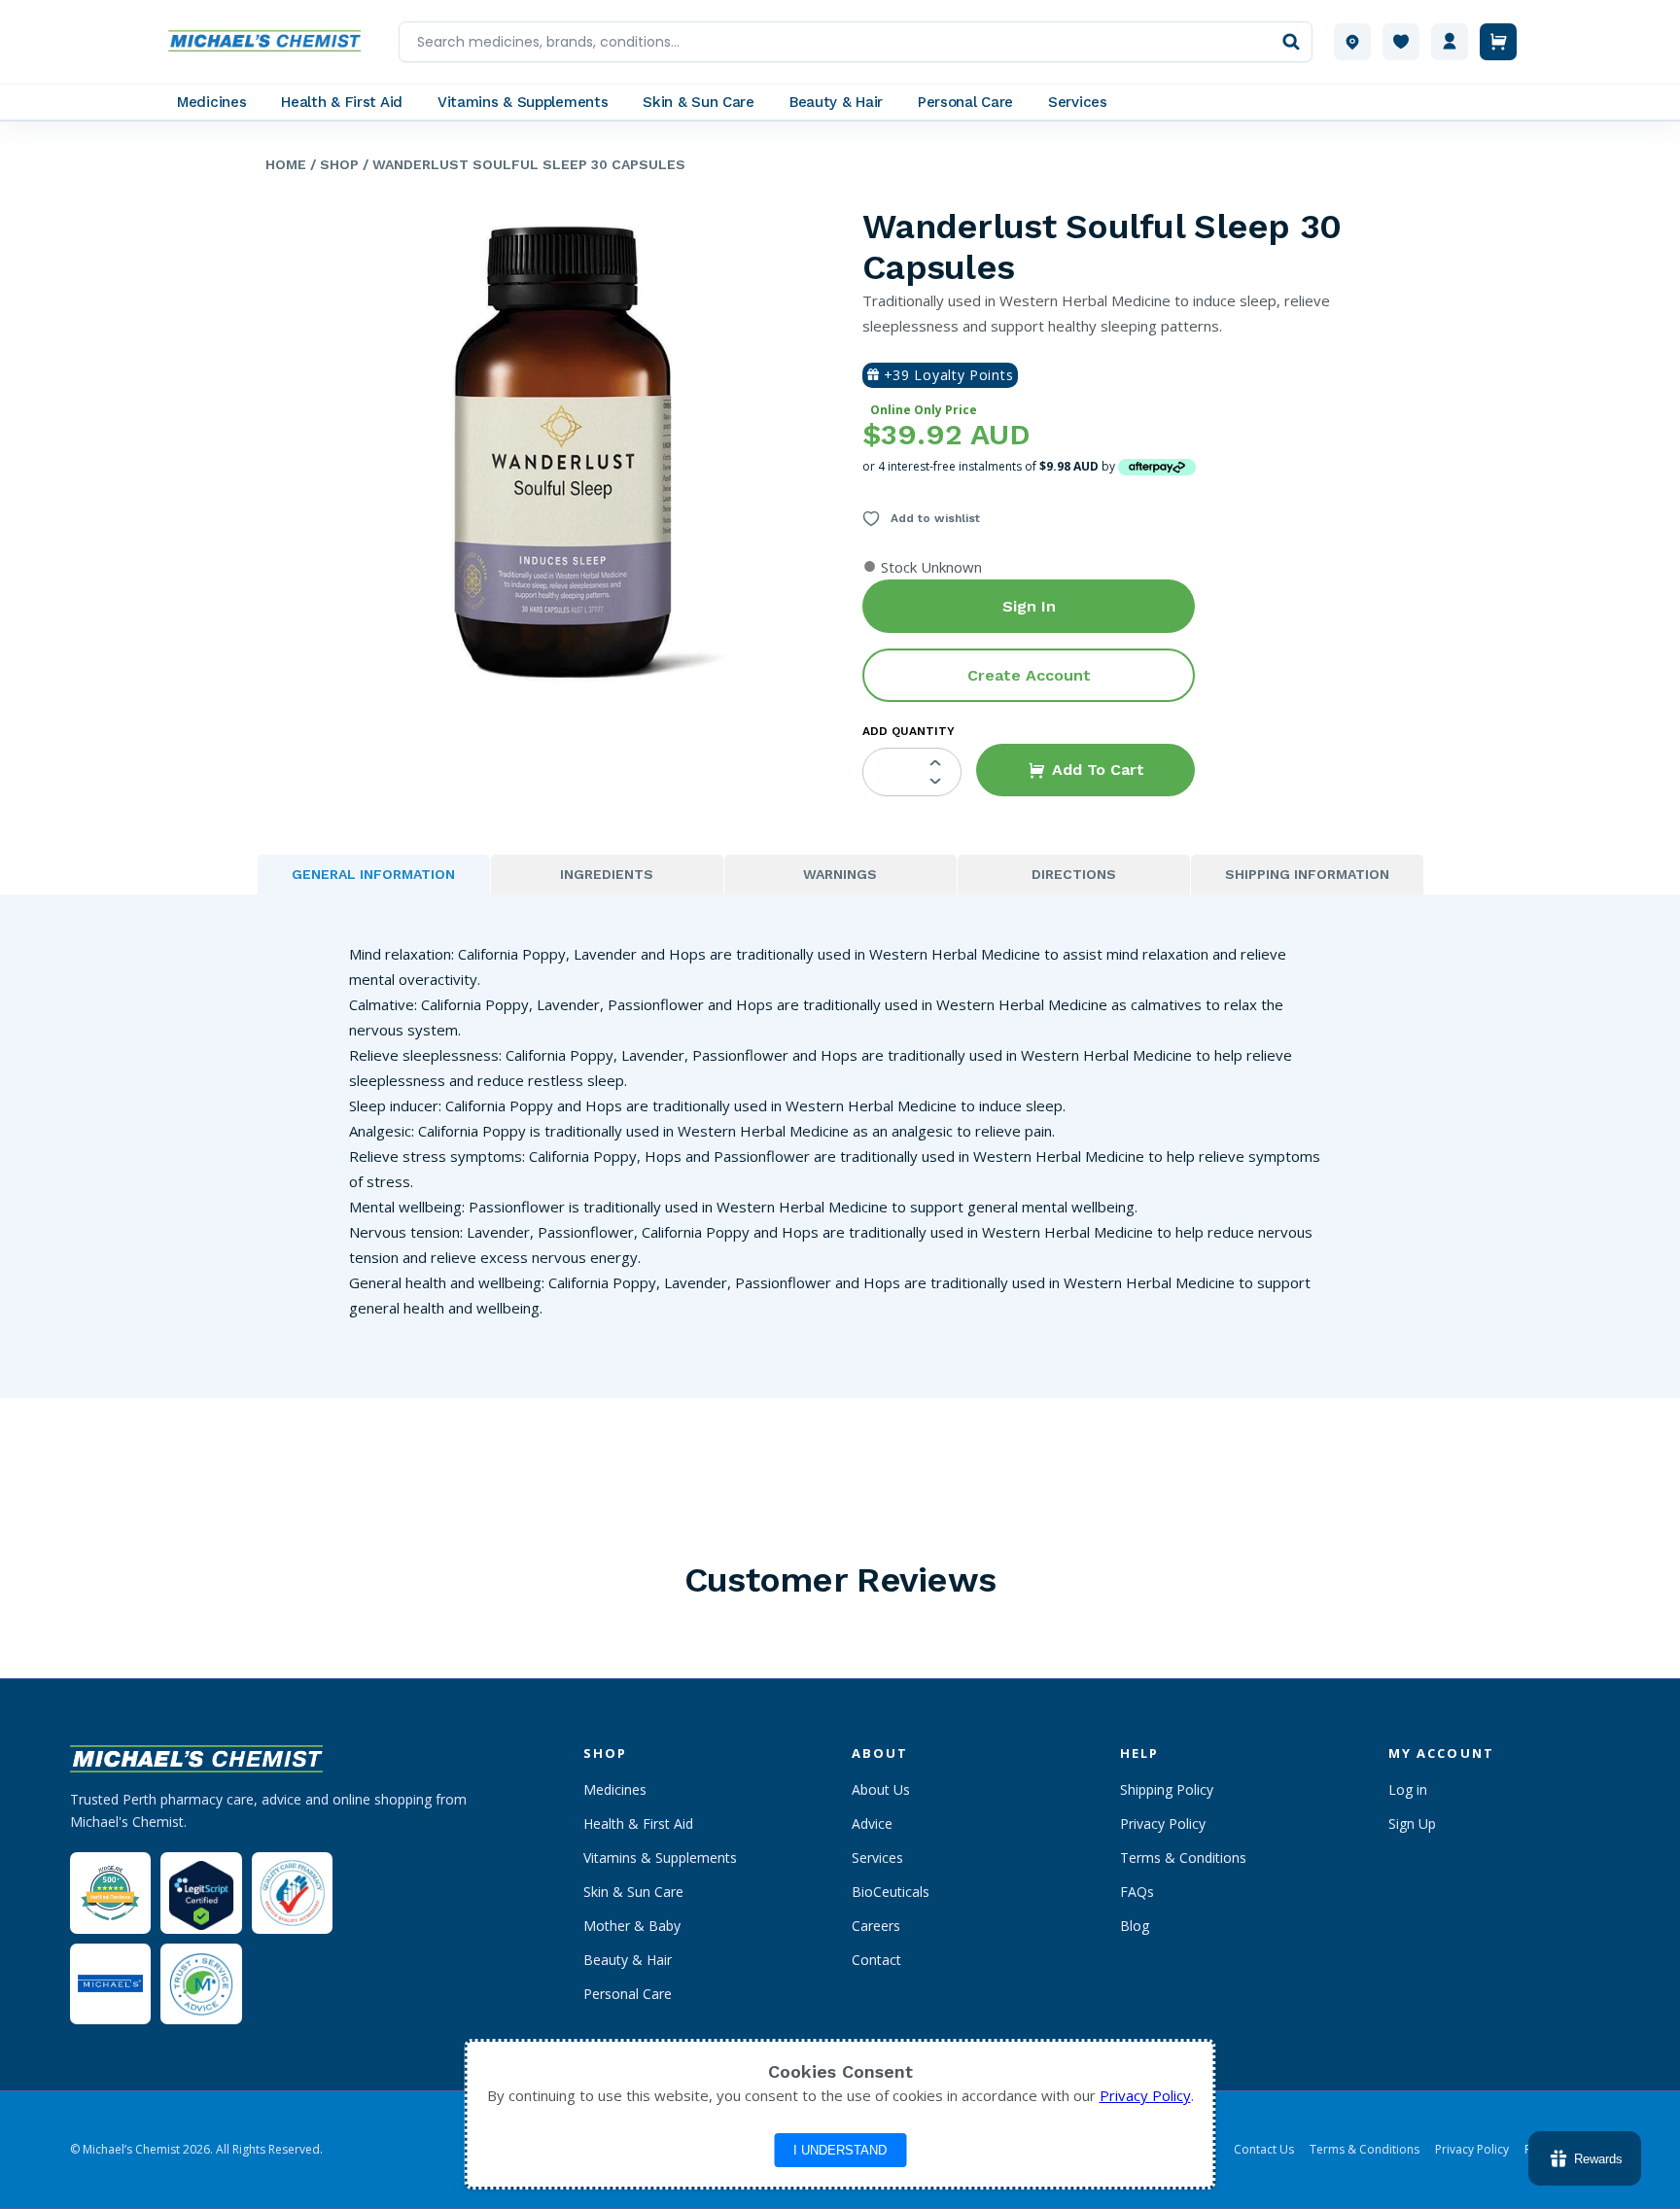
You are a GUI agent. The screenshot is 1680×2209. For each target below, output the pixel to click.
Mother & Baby (632, 1926)
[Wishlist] (1401, 42)
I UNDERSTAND (840, 2150)
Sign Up (1412, 1823)
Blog (1135, 1926)
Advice (872, 1823)
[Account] (1450, 42)
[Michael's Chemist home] (270, 42)
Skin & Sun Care (633, 1892)
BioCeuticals (891, 1892)
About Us (881, 1789)
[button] (1085, 770)
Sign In (1029, 606)
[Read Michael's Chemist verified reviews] (110, 1893)
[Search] (1291, 42)
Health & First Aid (638, 1823)
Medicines (615, 1789)
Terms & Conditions (1183, 1858)
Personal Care (628, 1994)
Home (286, 164)
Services (877, 1858)
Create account (1029, 675)
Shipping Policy (1167, 1789)
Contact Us (1264, 2150)
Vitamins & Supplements (660, 1858)
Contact (876, 1960)
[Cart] (1498, 42)
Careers (876, 1926)
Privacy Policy (1163, 1823)
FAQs (1137, 1892)
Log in (1408, 1789)
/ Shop (332, 164)
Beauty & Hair (628, 1960)
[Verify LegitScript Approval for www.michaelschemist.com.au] (201, 1893)
